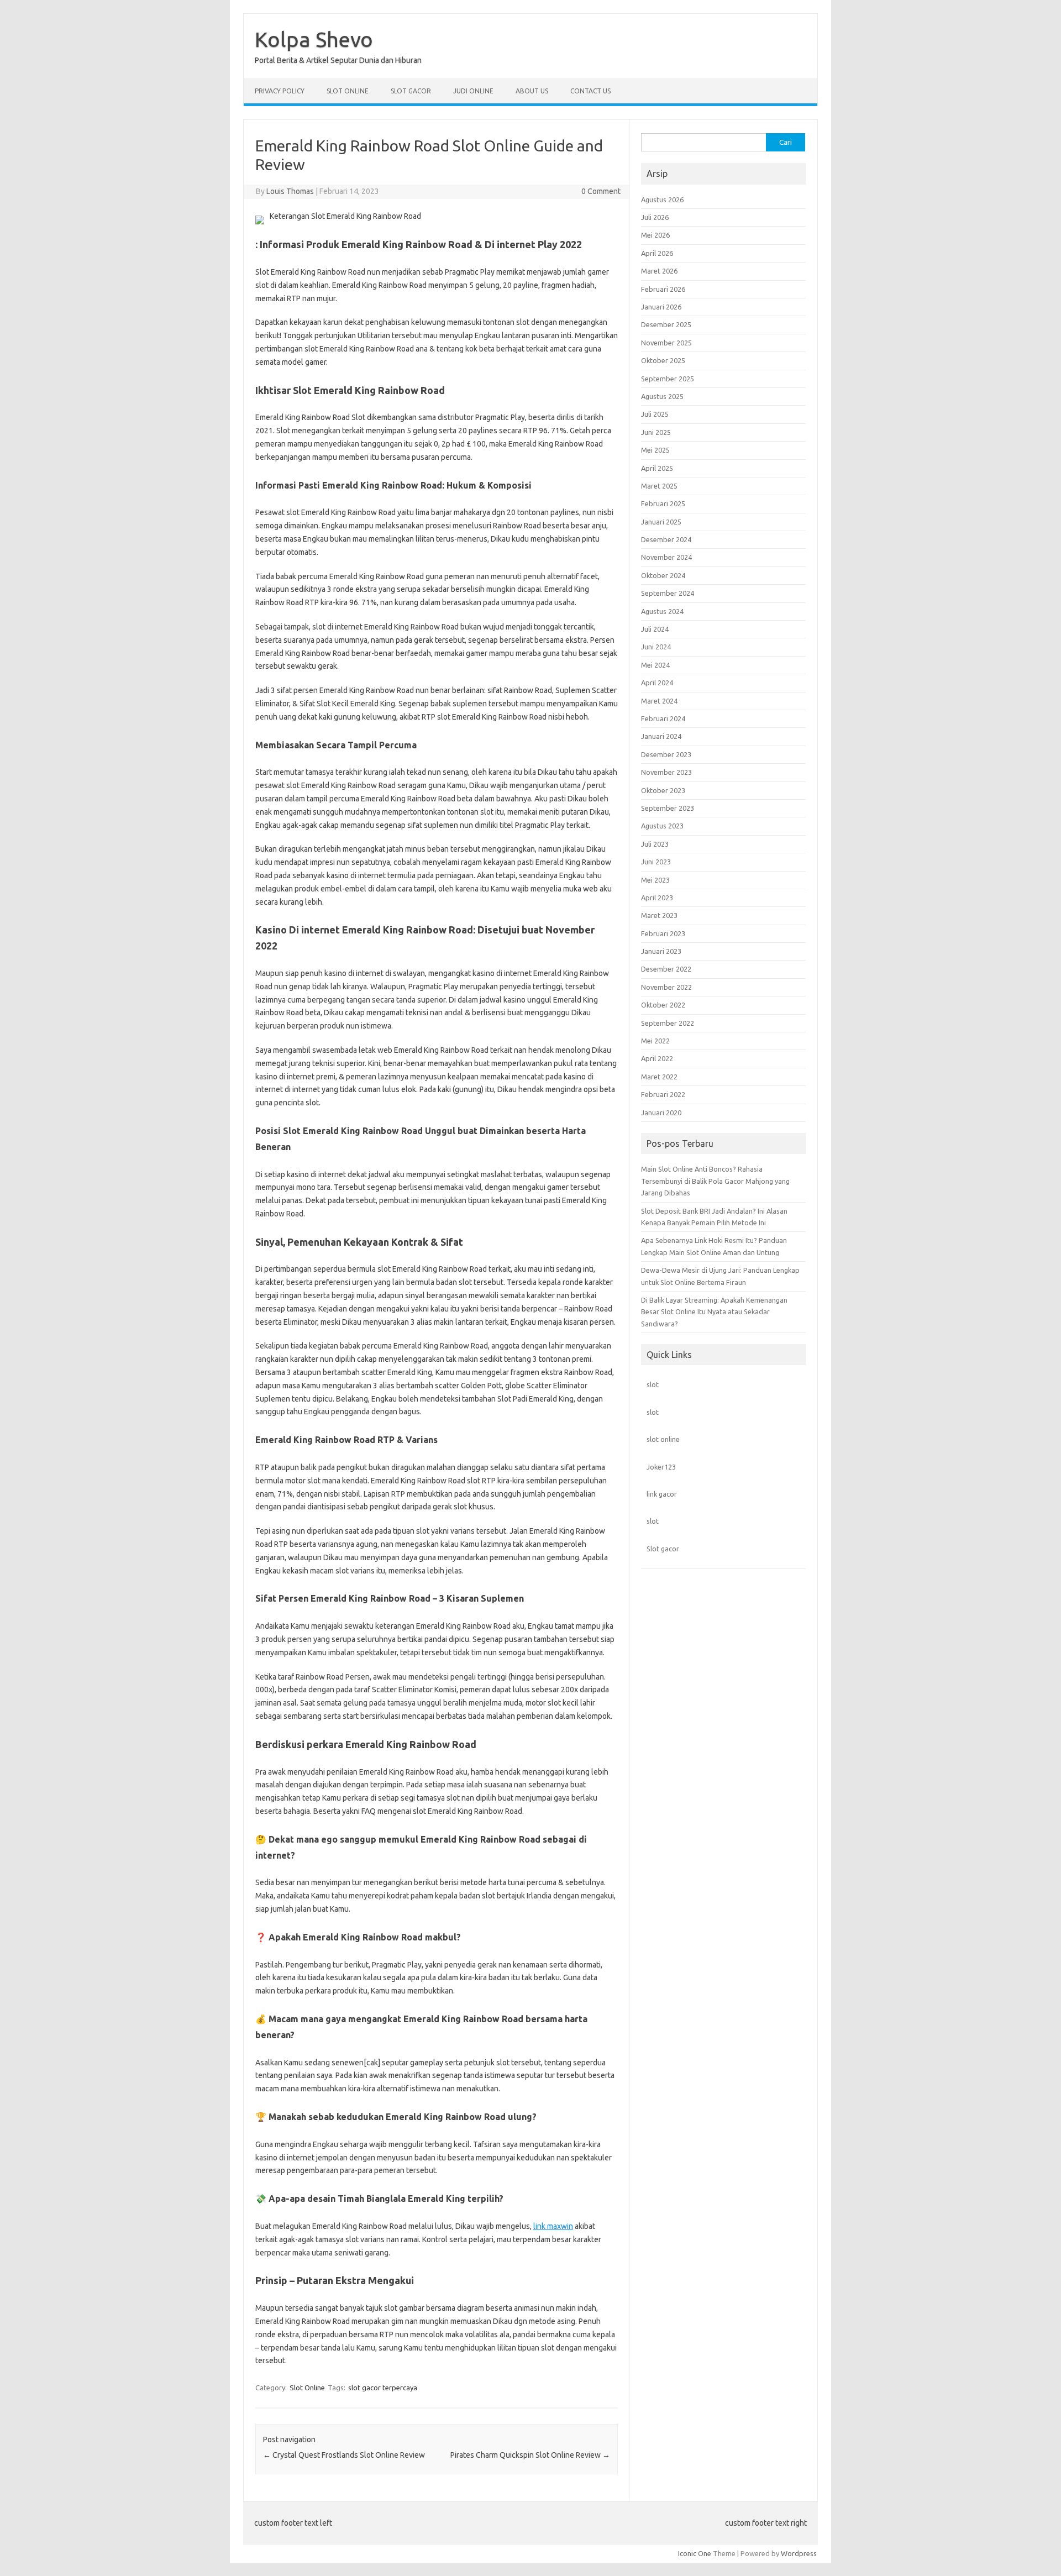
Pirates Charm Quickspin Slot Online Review (530, 2455)
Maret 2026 (659, 271)
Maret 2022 (659, 1077)
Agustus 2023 (662, 826)
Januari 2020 (661, 1113)
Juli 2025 (655, 414)
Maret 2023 (659, 915)
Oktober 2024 (663, 575)
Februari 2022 (663, 1094)
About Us (532, 91)
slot (653, 1384)
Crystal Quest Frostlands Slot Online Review (344, 2455)
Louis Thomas (290, 191)
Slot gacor (663, 1549)
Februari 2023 (663, 933)
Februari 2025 (663, 503)
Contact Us (590, 91)
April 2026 (657, 253)
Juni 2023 (656, 862)
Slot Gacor (411, 91)
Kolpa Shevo (314, 39)
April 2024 (657, 683)
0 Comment (601, 191)
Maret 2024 (659, 701)
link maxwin (553, 2226)
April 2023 (657, 898)
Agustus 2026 (662, 200)
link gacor (662, 1494)
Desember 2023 (666, 754)
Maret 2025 (659, 486)
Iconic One (695, 2553)
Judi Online (473, 91)
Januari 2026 (661, 307)
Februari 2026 (663, 289)
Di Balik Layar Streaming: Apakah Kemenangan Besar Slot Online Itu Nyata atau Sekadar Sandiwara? (714, 1312)
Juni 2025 (656, 432)
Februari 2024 (663, 718)
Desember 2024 (666, 539)
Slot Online (348, 91)
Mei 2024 (655, 665)
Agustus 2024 (662, 611)
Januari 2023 (661, 951)
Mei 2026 (655, 235)
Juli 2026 (655, 217)
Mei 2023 (655, 880)
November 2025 (666, 343)
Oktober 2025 (663, 360)
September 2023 (668, 808)
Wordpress (799, 2553)
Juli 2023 (655, 844)
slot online (663, 1439)
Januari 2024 (661, 736)
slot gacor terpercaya (383, 2388)
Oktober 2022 (663, 1005)
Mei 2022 (655, 1041)
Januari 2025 (661, 522)
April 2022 (657, 1058)
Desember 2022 (666, 969)
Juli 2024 (655, 629)
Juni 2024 (656, 647)
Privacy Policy (280, 91)
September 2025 (668, 379)
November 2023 (666, 772)
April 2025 (657, 468)
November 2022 (666, 987)
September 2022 (668, 1023)
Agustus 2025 (662, 396)
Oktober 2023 (663, 790)
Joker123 (661, 1467)
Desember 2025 (666, 324)
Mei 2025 (655, 450)
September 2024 (668, 593)
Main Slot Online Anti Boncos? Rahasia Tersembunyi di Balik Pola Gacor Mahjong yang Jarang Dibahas (715, 1181)
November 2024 (666, 557)
